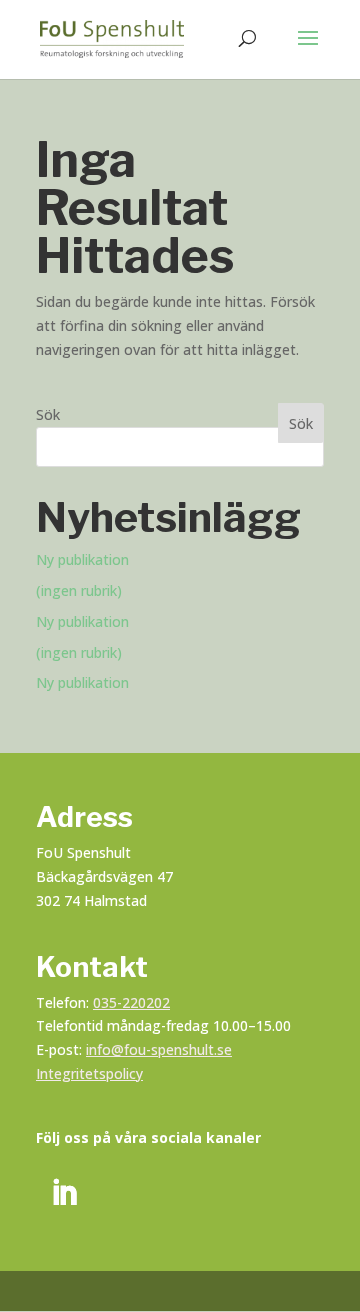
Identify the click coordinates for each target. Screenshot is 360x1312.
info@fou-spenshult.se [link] (159, 1049)
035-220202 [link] (131, 1002)
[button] (308, 51)
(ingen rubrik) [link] (79, 590)
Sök (48, 414)
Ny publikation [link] (82, 559)
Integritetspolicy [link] (89, 1073)
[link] (112, 37)
